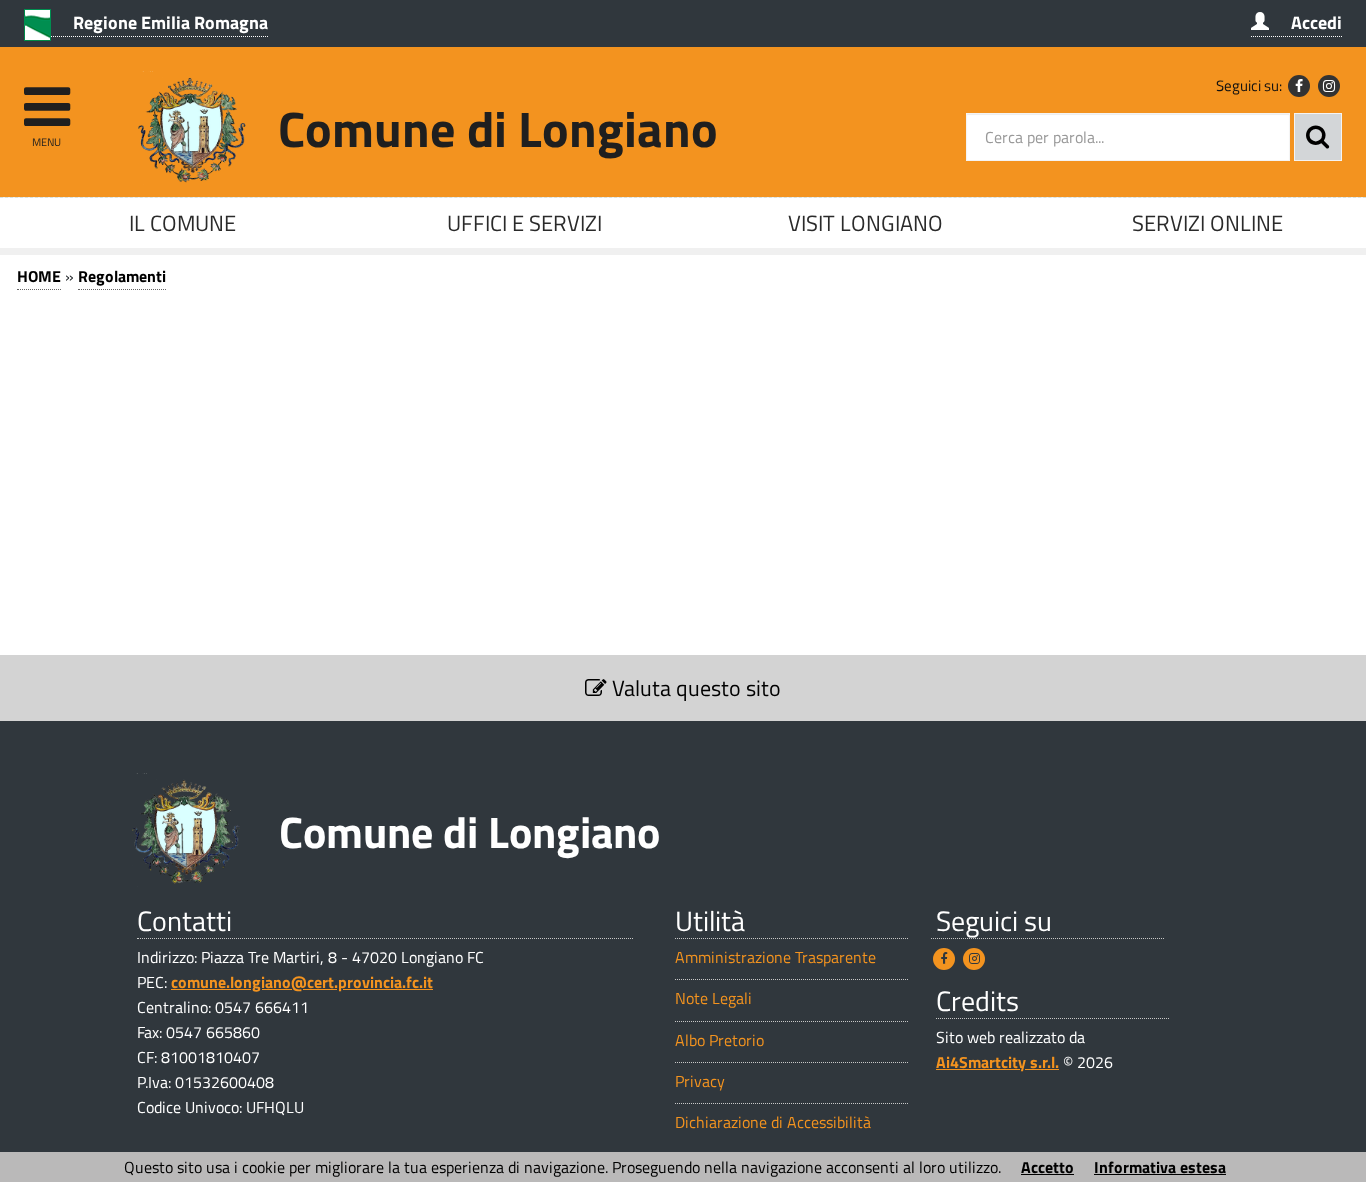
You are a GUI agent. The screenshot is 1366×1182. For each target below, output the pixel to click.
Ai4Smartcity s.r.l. (997, 1062)
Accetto (1047, 1167)
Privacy (700, 1081)
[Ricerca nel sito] (1318, 137)
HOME (39, 276)
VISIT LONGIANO (865, 223)
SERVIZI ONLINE (1207, 223)
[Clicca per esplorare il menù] (46, 97)
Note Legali (713, 998)
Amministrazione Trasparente (775, 957)
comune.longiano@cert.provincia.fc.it (302, 982)
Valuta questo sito (694, 688)
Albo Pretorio (719, 1040)
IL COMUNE (182, 223)
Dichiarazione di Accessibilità (773, 1122)
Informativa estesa (1160, 1167)
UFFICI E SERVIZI (524, 223)
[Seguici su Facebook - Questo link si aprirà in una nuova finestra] (1299, 86)
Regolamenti (122, 276)
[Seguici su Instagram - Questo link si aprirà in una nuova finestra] (1329, 86)
